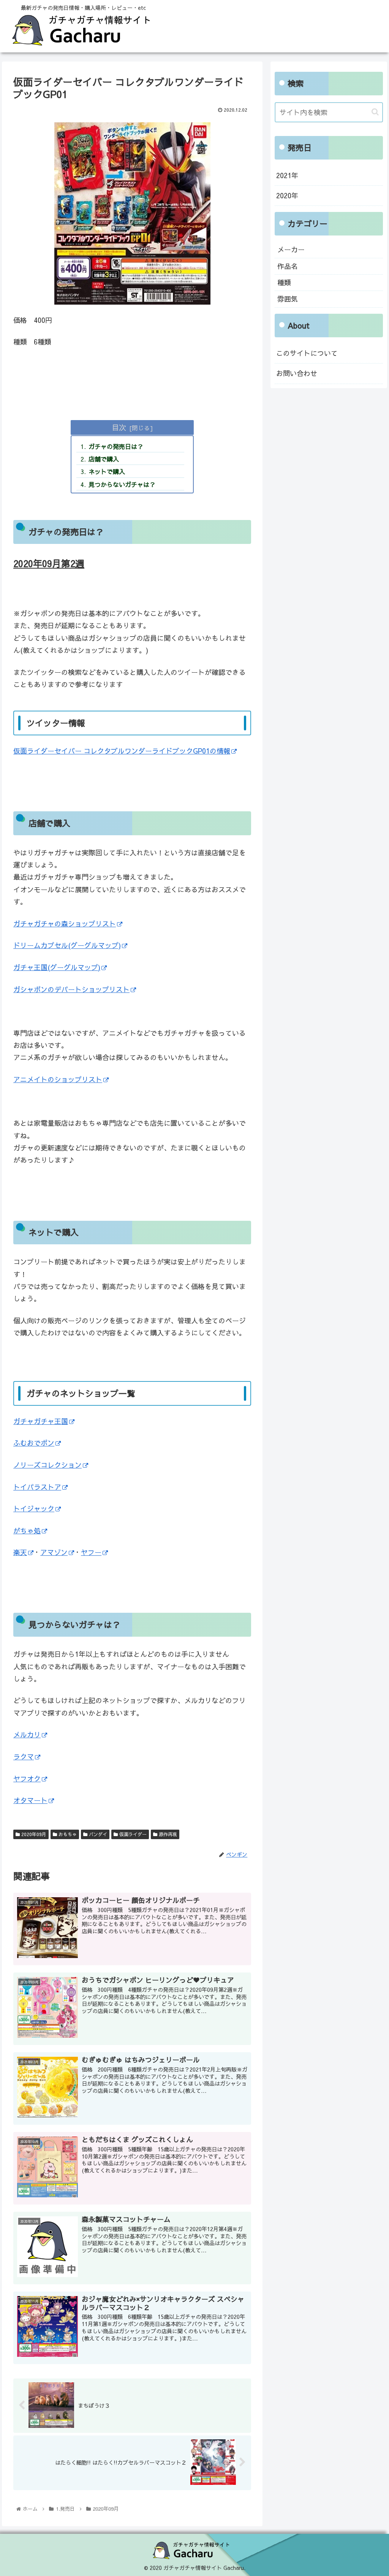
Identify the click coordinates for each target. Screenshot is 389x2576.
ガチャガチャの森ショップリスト (65, 924)
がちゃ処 (27, 1531)
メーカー (291, 249)
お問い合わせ (297, 373)
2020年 (287, 195)
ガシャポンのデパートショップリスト (71, 989)
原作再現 (167, 1834)
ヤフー (91, 1552)
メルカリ (27, 1734)
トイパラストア (37, 1487)
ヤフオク (27, 1779)
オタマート (30, 1800)
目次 (119, 427)
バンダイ (97, 1834)
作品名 (288, 266)
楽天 (20, 1552)
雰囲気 (288, 299)
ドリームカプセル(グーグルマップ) (67, 945)
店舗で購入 (104, 459)
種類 (284, 282)
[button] (375, 112)
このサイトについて (307, 353)
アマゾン (54, 1552)
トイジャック (34, 1508)
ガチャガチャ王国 (41, 1421)
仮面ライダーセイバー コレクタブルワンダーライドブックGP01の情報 (122, 751)
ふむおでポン (34, 1443)
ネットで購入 (107, 471)
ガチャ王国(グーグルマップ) (57, 967)
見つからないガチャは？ (122, 484)
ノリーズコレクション (47, 1465)
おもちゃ (67, 1834)
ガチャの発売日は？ (116, 446)
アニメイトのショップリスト (58, 1079)
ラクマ (24, 1757)
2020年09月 (33, 1834)
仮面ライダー (132, 1834)
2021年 (287, 175)
